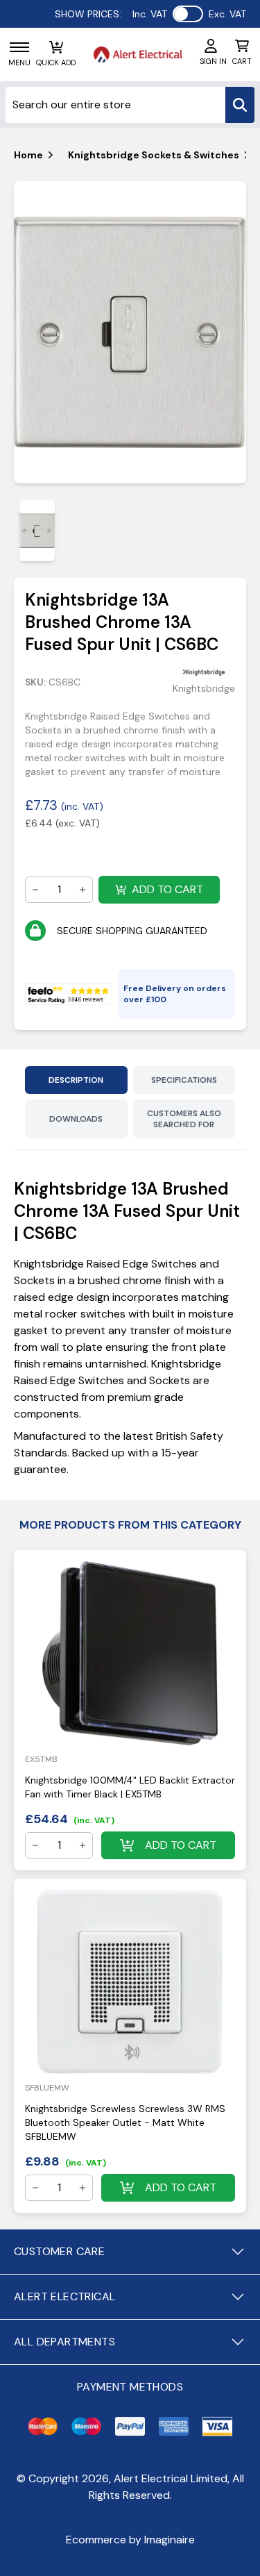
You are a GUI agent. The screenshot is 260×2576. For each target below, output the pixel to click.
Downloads (76, 1119)
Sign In (213, 61)
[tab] (37, 530)
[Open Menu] (19, 47)
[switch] (188, 14)
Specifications (184, 1080)
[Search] (240, 105)
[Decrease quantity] (35, 890)
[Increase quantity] (83, 890)
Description (76, 1080)
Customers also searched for (184, 1119)
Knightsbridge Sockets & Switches (154, 155)
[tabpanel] (130, 333)
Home (28, 155)
